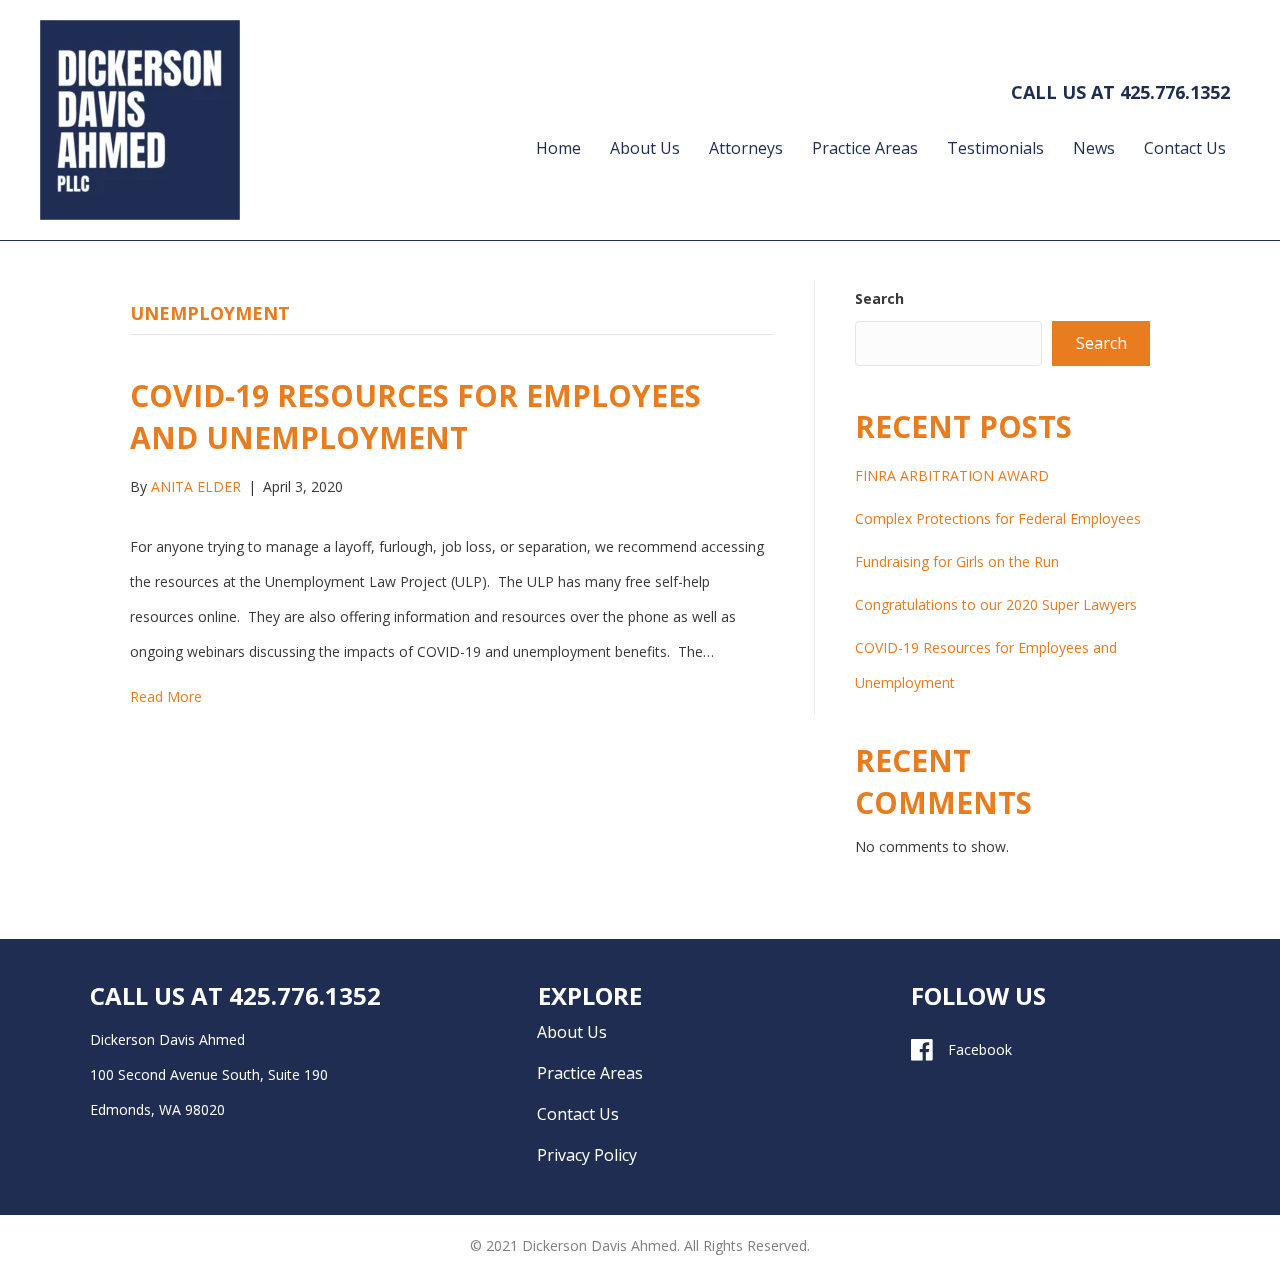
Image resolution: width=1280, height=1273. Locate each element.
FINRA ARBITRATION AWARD (952, 475)
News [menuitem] (1094, 148)
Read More (166, 696)
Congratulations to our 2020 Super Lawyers (996, 604)
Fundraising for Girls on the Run (957, 561)
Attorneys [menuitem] (746, 148)
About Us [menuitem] (645, 148)
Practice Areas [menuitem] (865, 148)
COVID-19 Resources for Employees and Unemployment (415, 416)
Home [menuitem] (558, 148)
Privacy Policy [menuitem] (587, 1155)
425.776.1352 (1175, 92)
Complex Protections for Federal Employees (998, 518)
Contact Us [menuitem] (1185, 148)
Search (879, 298)
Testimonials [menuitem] (995, 148)
